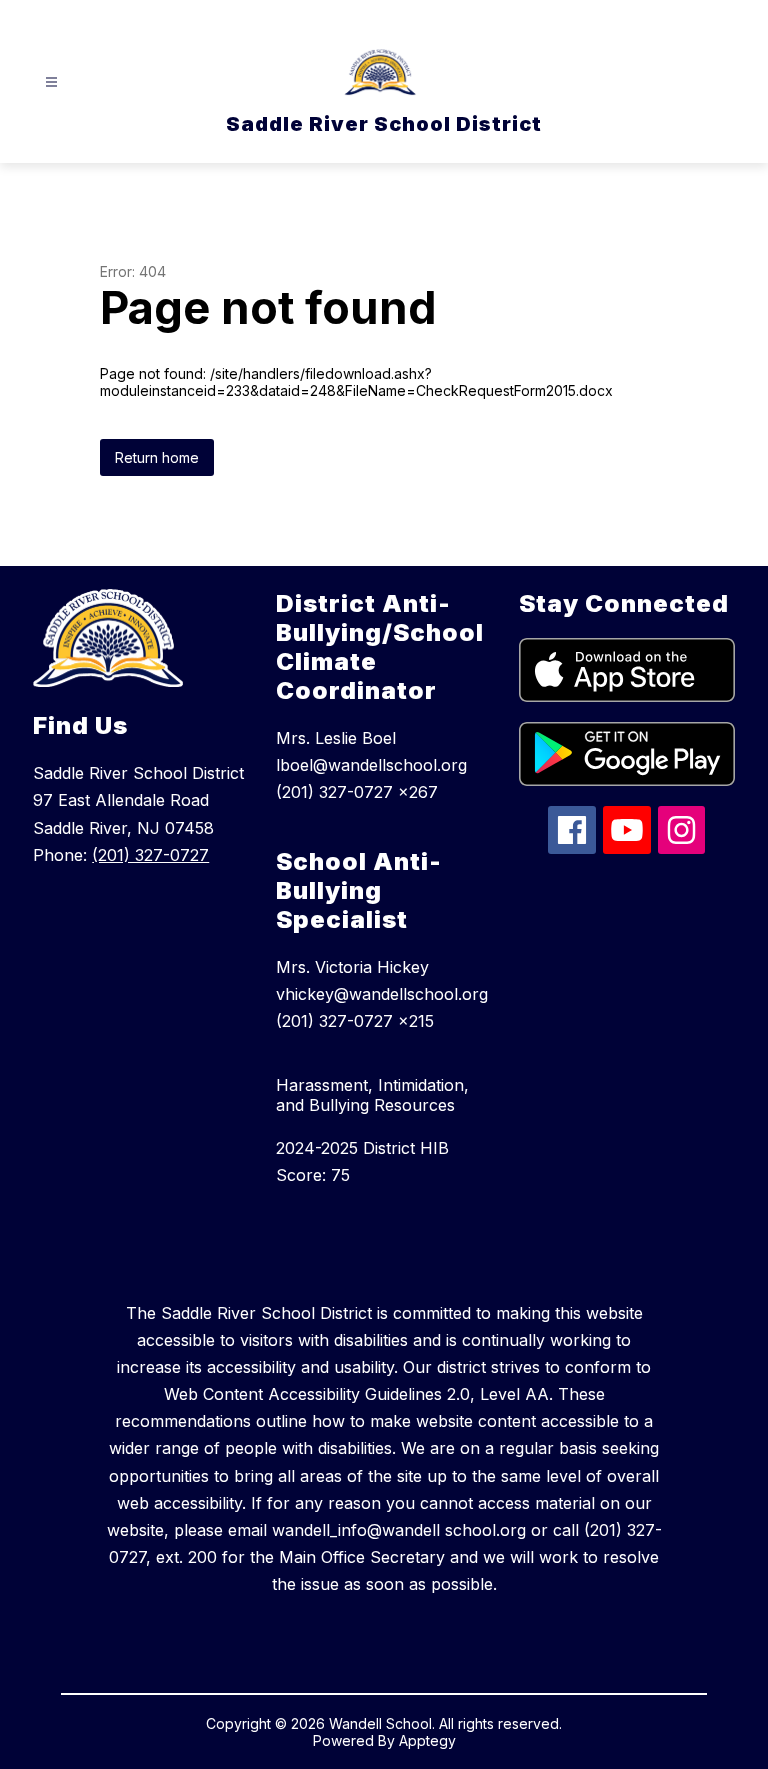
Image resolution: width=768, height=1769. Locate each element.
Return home (157, 457)
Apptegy (427, 1740)
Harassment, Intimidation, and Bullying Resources (372, 1095)
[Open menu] (51, 82)
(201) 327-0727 (150, 855)
